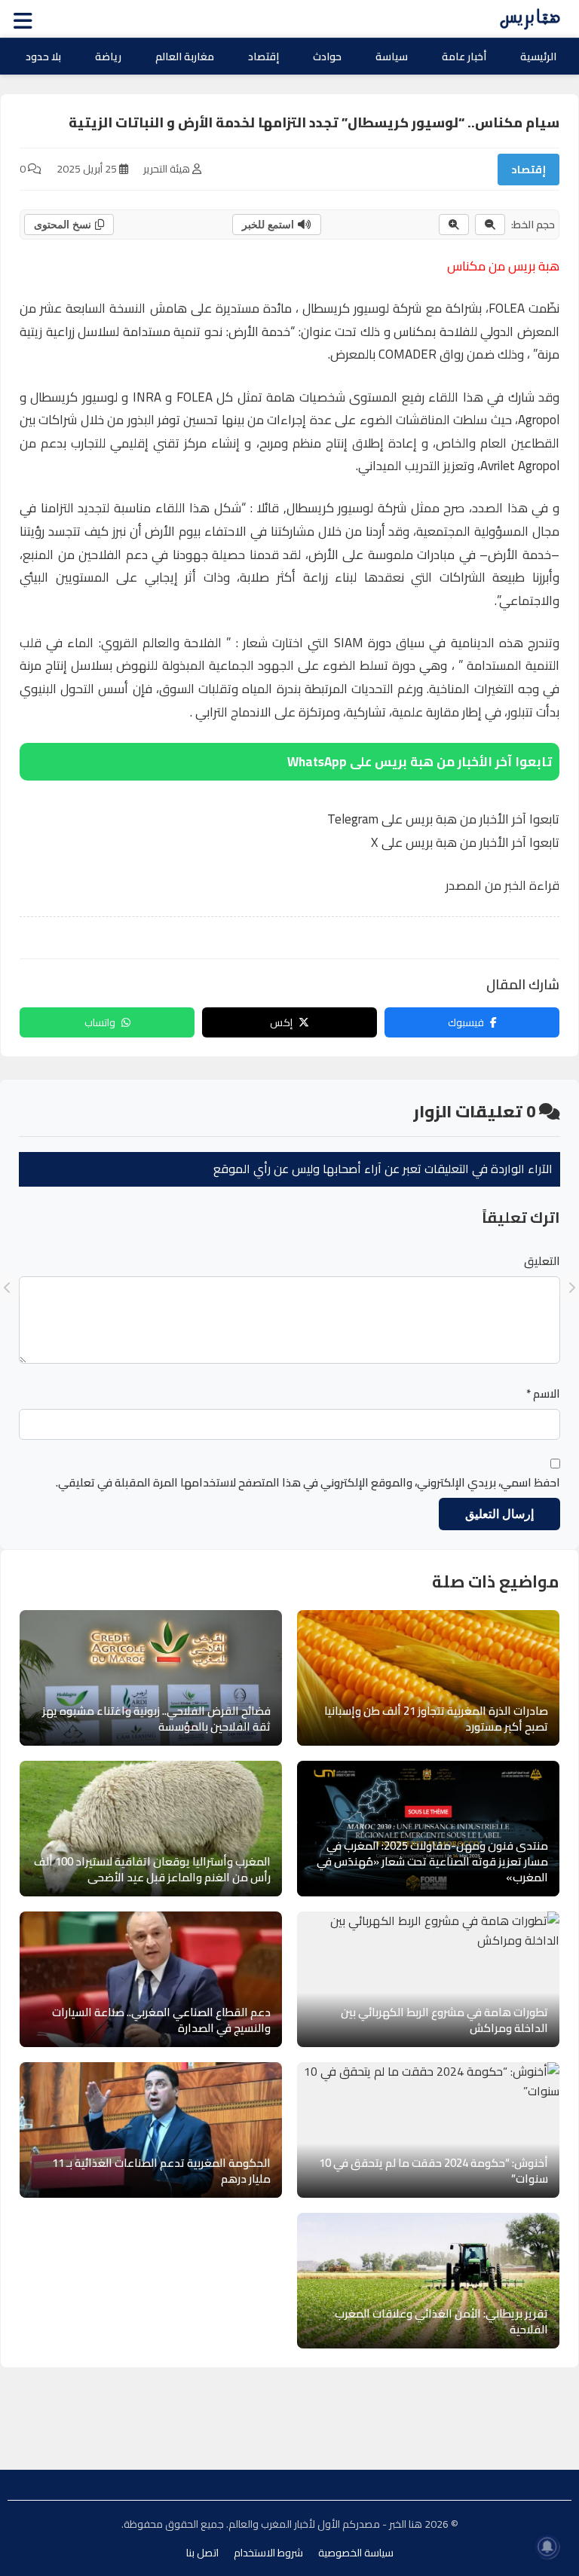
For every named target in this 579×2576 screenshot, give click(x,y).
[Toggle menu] (26, 19)
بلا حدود (43, 57)
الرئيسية (538, 57)
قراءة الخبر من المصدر (502, 885)
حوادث (327, 57)
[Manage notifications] (547, 2547)
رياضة (108, 57)
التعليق (542, 1261)
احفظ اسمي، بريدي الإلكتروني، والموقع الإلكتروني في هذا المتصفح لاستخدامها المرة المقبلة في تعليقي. (308, 1483)
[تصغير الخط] (490, 225)
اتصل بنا (202, 2553)
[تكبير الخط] (454, 225)
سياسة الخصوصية (356, 2553)
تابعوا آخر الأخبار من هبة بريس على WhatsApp (420, 762)
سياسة (392, 57)
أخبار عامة (464, 57)
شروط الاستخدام (268, 2553)
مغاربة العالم (185, 57)
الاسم (543, 1394)
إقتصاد (263, 57)
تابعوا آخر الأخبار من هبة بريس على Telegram (443, 819)
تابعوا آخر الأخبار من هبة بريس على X (465, 842)
